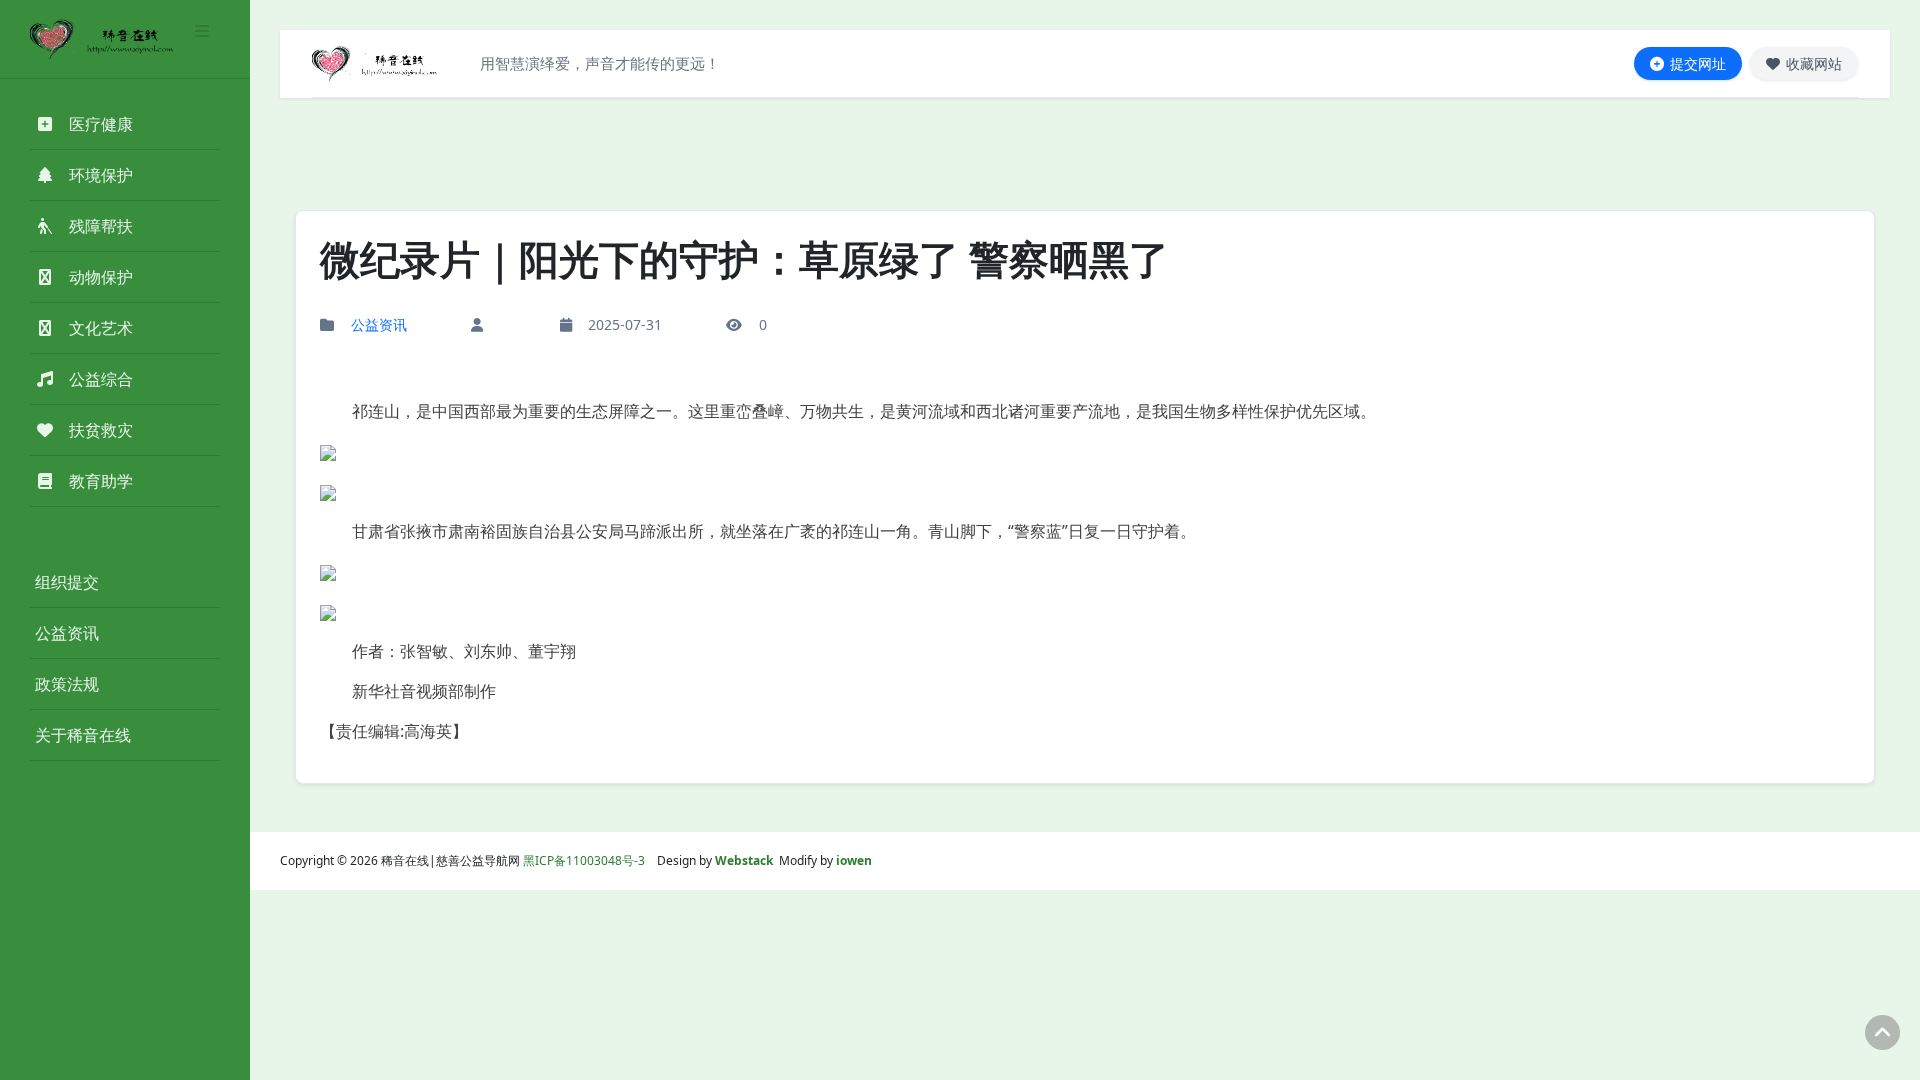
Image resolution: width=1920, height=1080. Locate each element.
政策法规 (67, 684)
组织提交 (67, 582)
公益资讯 (67, 633)
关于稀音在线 (83, 735)
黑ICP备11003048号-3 (584, 860)
